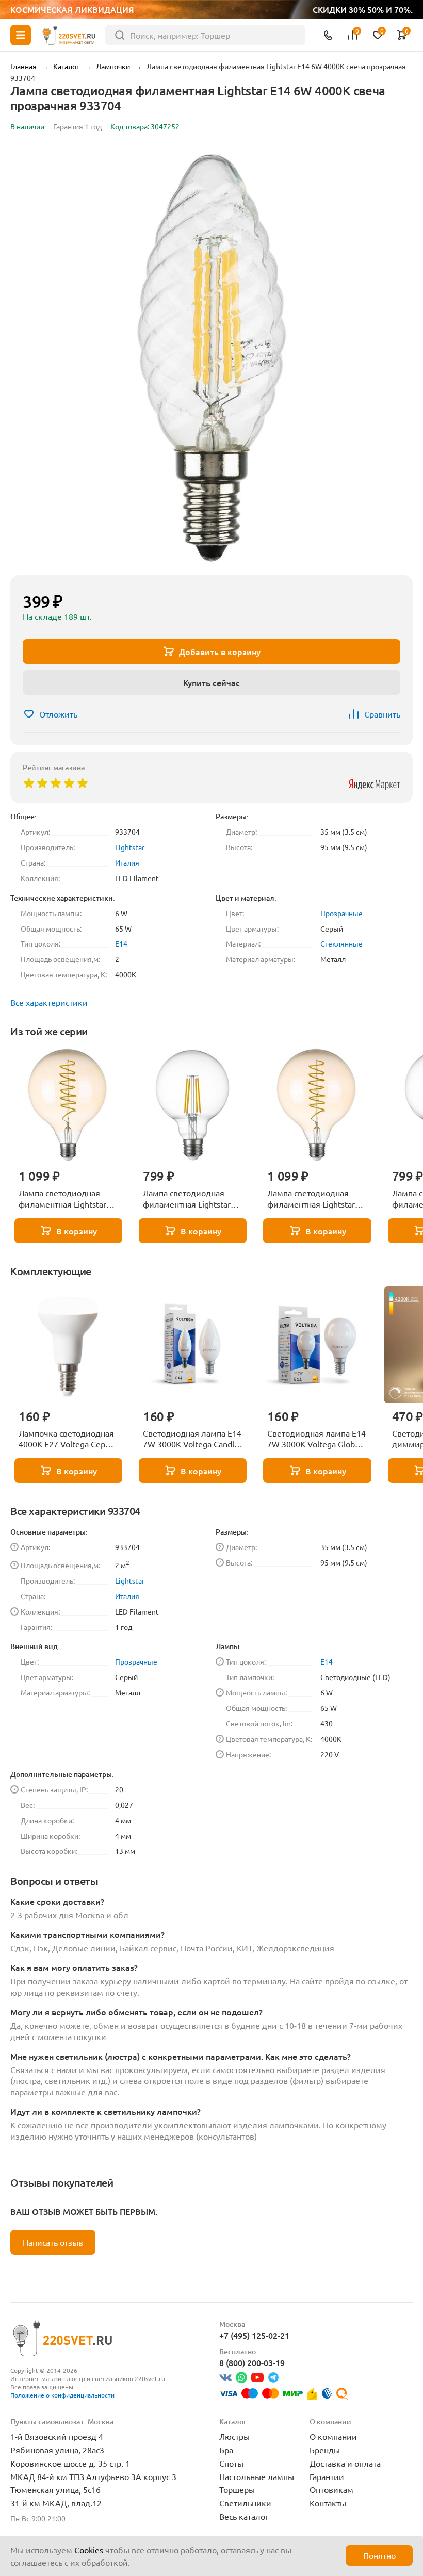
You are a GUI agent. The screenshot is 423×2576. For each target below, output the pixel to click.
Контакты (328, 2503)
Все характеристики (49, 1002)
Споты (231, 2463)
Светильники (245, 2503)
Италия (127, 862)
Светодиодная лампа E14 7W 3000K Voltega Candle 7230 (192, 1439)
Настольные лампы (257, 2476)
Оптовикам (331, 2489)
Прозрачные (341, 913)
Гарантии (327, 2476)
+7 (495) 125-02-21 (254, 2335)
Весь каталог (244, 2516)
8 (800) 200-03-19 (252, 2362)
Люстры (234, 2436)
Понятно (379, 2555)
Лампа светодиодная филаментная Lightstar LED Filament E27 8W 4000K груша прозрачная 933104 (191, 1199)
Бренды (325, 2450)
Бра (226, 2450)
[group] (211, 355)
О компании (333, 2436)
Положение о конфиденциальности (62, 2395)
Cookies (89, 2550)
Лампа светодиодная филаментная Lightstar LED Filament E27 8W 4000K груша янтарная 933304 (62, 1199)
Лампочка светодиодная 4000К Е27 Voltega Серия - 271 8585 (67, 1439)
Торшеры (237, 2489)
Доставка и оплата (345, 2463)
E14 (121, 943)
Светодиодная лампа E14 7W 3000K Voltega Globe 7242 (316, 1439)
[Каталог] (21, 35)
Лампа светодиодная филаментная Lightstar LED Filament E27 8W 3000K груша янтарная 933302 (311, 1199)
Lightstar (130, 847)
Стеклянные (341, 943)
